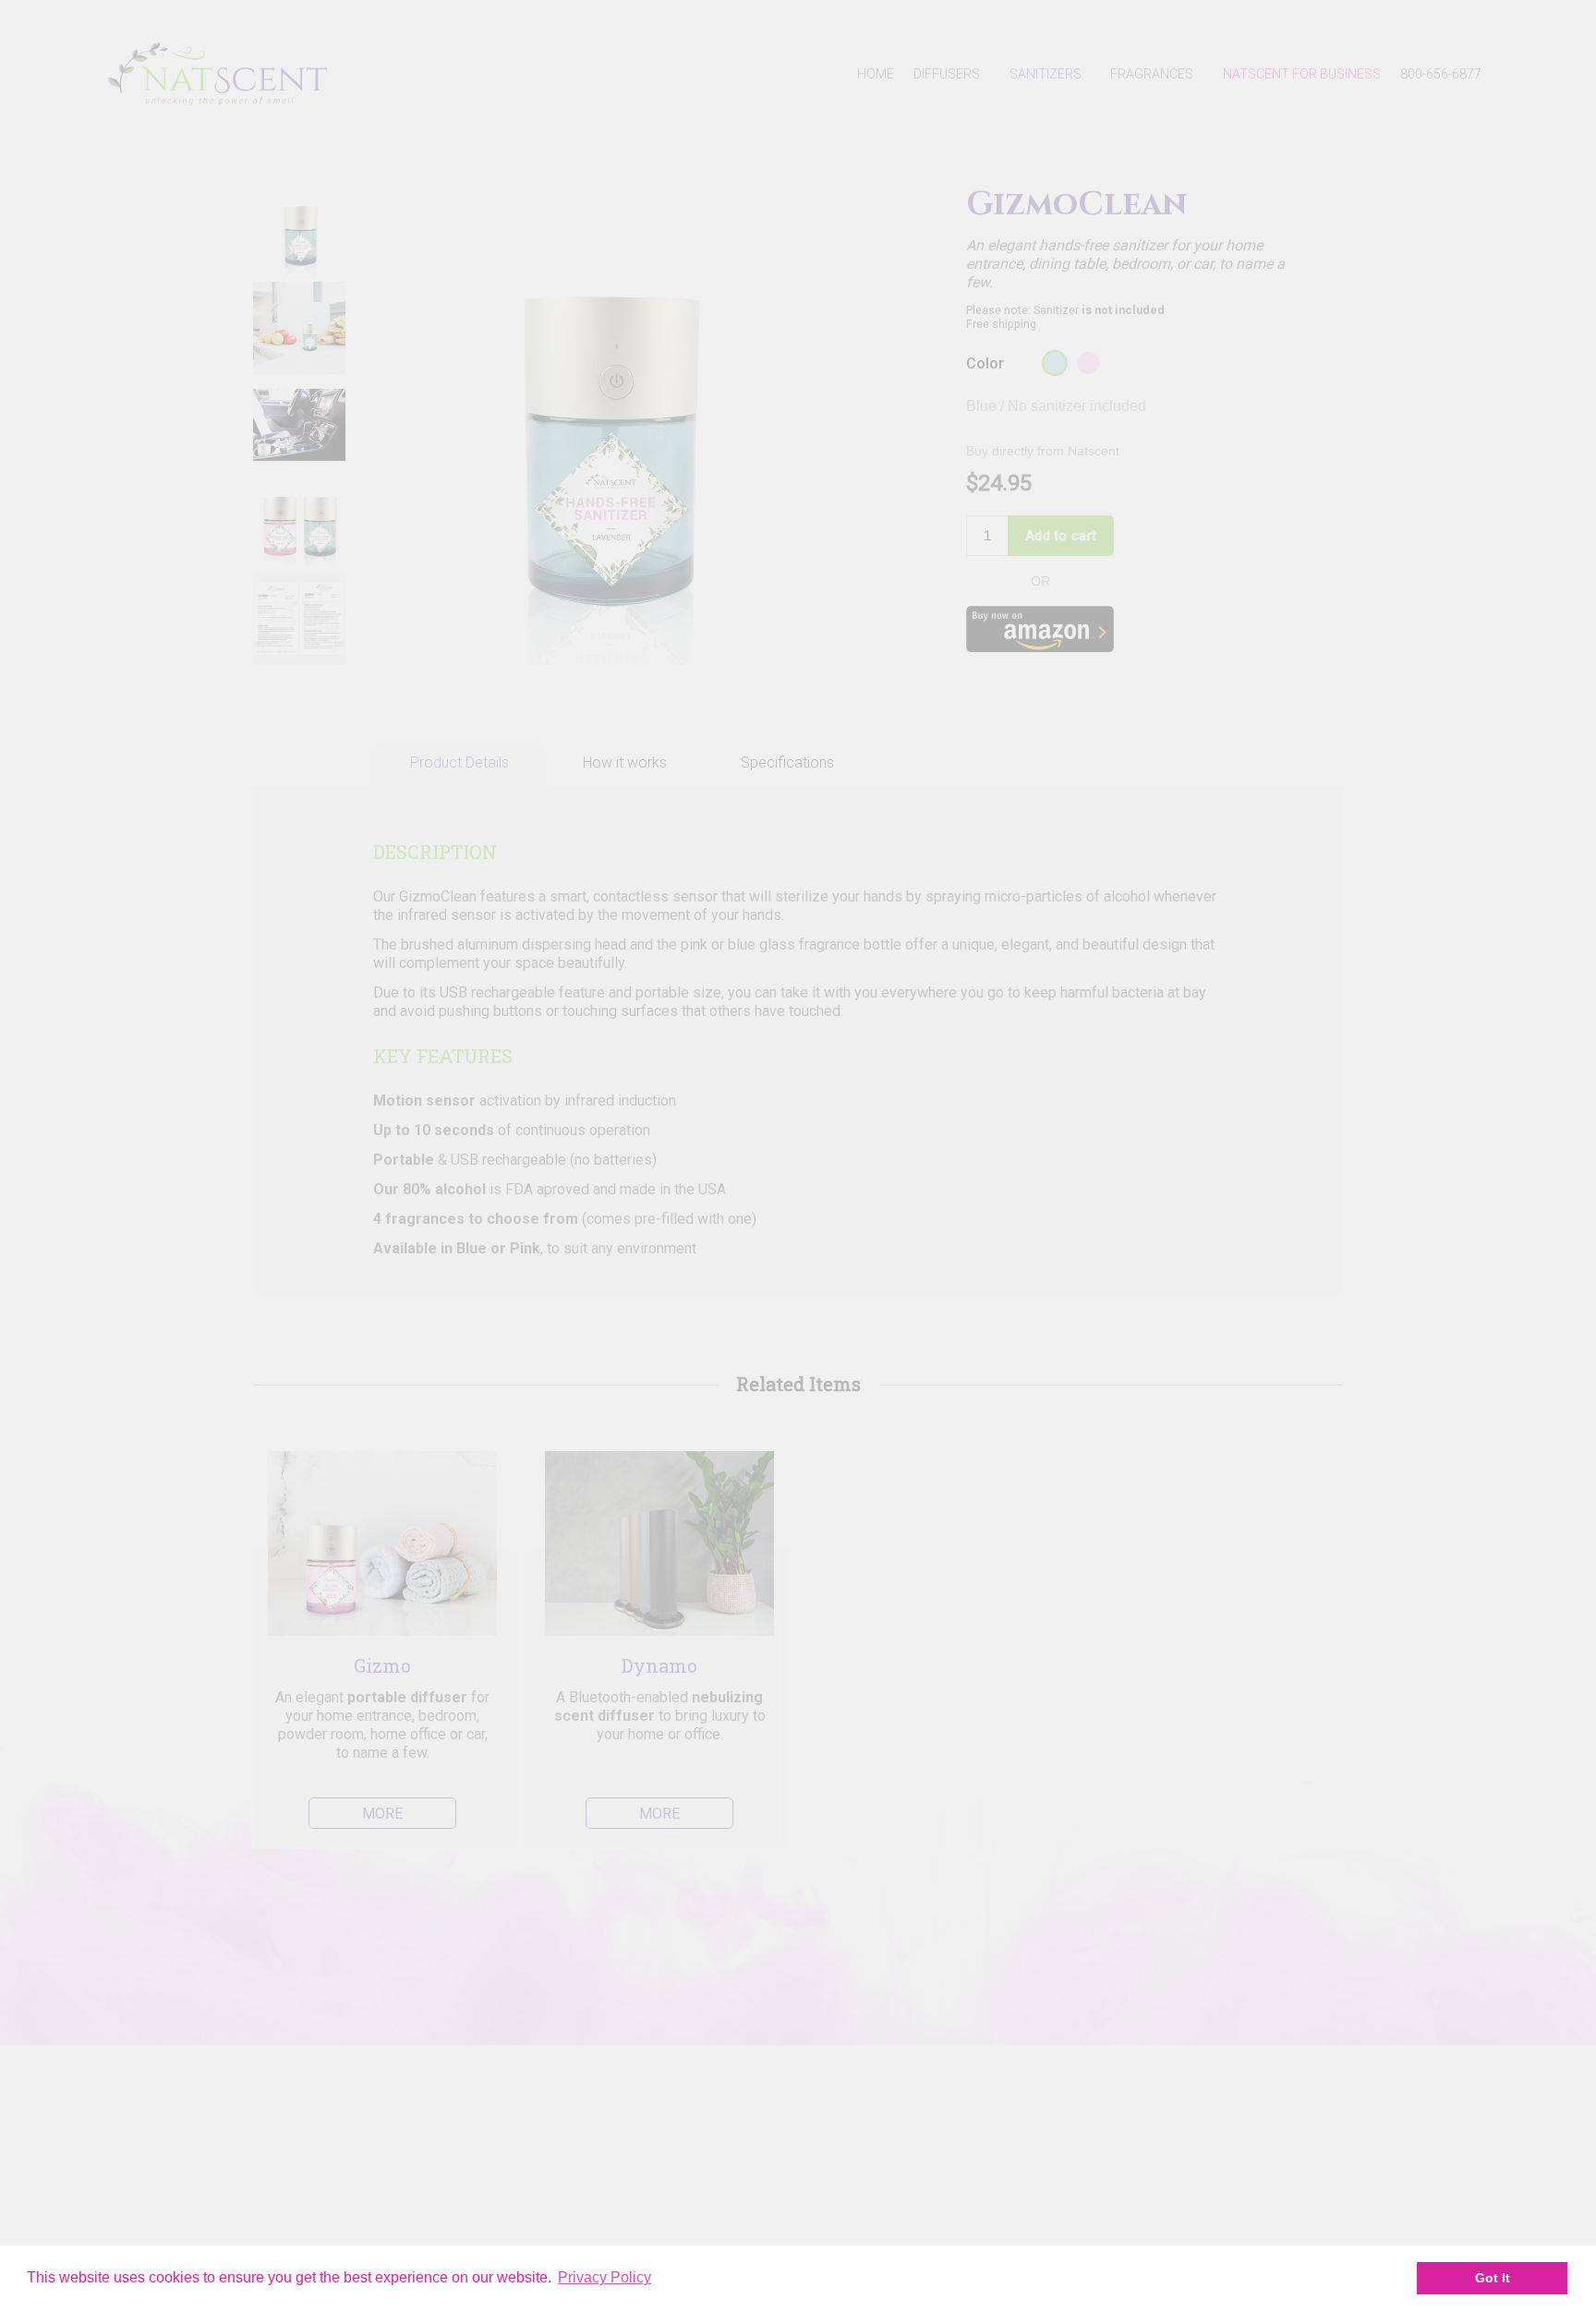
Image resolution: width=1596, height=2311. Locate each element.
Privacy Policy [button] (605, 2277)
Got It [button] (1493, 2278)
